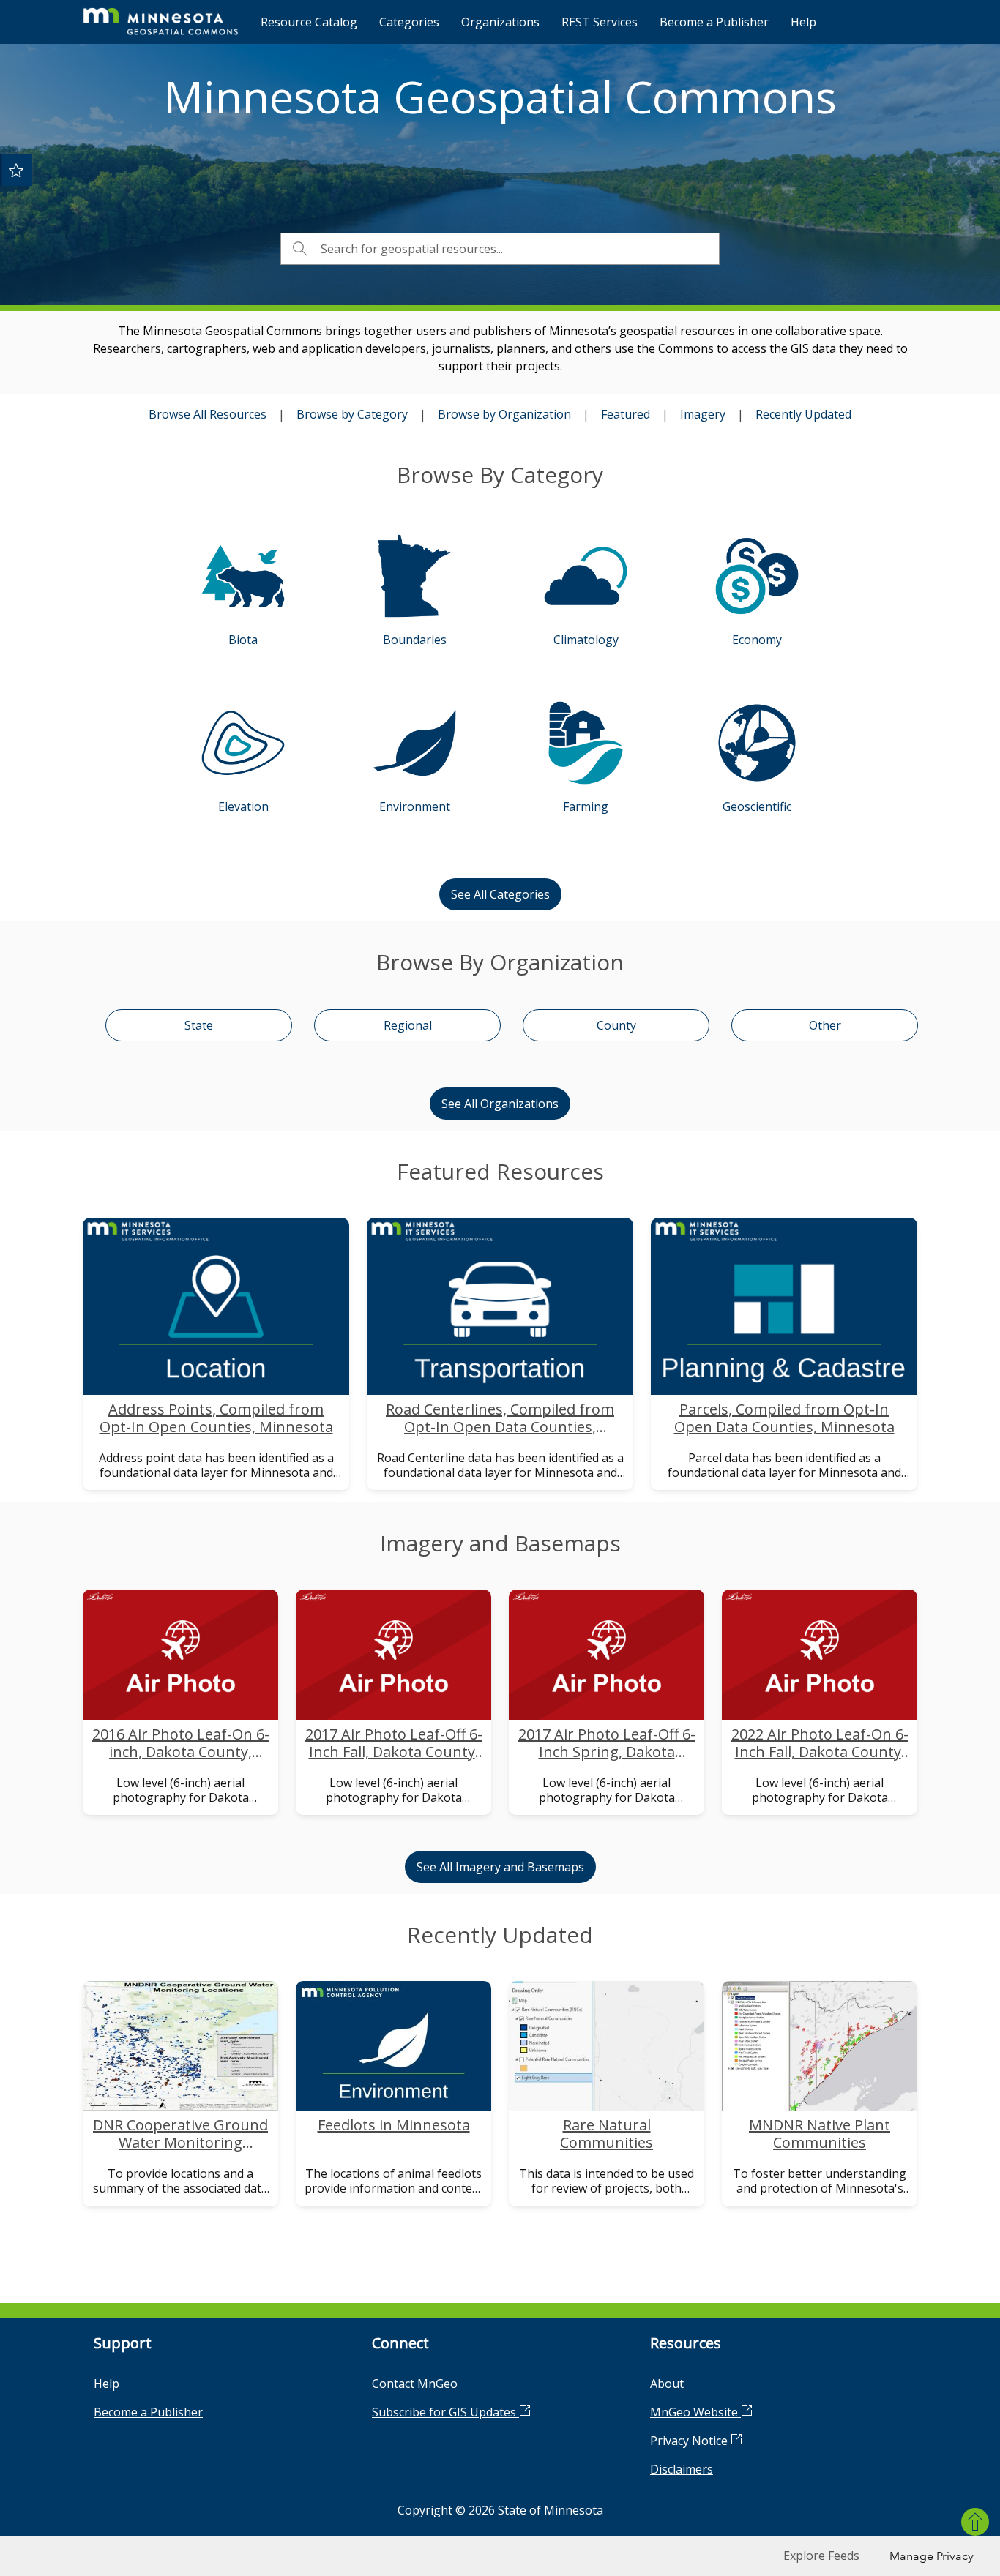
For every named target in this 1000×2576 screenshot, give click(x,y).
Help (803, 22)
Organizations (500, 22)
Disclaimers (682, 2469)
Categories (409, 22)
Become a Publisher (714, 22)
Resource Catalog (309, 22)
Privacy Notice (690, 2441)
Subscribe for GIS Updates (445, 2412)
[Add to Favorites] (16, 170)
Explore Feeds (821, 2556)
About (667, 2384)
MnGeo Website (695, 2412)
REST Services (600, 22)
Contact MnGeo (415, 2384)
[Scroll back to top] (975, 2522)
